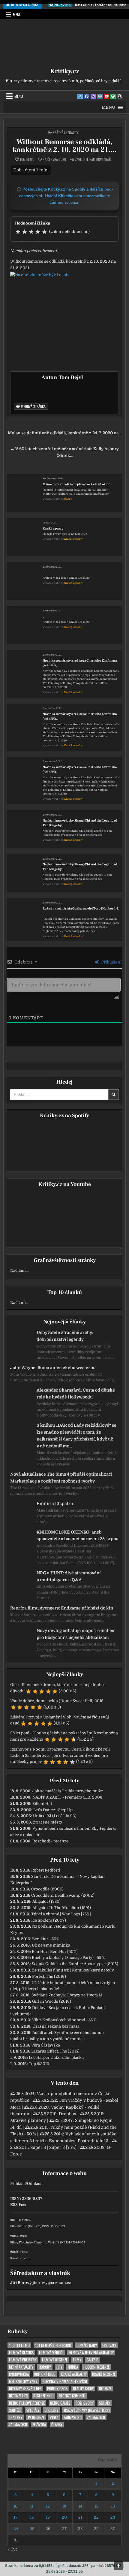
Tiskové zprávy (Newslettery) (87, 2410)
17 (16, 2517)
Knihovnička (19, 2374)
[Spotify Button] (113, 96)
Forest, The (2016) (49, 1976)
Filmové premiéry (23, 2360)
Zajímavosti (73, 2417)
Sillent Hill (42, 1804)
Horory (45, 2367)
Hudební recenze (96, 2367)
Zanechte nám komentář (93, 159)
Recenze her (18, 2396)
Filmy (77, 2360)
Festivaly (109, 2345)
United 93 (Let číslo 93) (55, 1816)
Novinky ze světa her (25, 2389)
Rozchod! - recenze (50, 1841)
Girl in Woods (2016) (52, 2001)
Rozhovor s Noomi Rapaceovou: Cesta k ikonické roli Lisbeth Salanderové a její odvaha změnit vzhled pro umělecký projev (60, 1756)
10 (16, 2506)
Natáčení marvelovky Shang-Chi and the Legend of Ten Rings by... (80, 823)
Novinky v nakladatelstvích (65, 2381)
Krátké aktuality (66, 133)
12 (48, 2506)
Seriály (105, 2403)
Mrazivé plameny (28, 2120)
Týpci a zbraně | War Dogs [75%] (61, 1914)
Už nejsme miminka (51, 1945)
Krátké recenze (104, 2374)
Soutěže (15, 2410)
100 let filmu (19, 2345)
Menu (17, 14)
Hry (59, 2367)
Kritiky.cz (65, 71)
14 (80, 2506)
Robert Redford (46, 1870)
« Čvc (13, 2549)
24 (16, 2529)
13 (64, 2506)
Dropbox (67, 2114)
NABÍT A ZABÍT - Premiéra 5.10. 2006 (67, 1797)
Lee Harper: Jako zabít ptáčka (56, 2057)
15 (96, 2506)
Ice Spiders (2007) (49, 1920)
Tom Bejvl (27, 159)
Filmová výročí (51, 2353)
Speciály (33, 2410)
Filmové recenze (55, 2360)
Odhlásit (35, 2184)
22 (96, 2517)
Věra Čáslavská (46, 2045)
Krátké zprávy (53, 528)
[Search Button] (120, 96)
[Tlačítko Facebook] (87, 96)
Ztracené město (48, 1822)
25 (32, 2529)
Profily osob (57, 2389)
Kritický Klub (45, 2374)
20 (64, 2517)
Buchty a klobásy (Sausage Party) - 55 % (68, 1958)
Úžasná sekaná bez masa (56, 2026)
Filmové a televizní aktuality (91, 2353)
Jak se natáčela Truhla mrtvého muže (68, 1791)
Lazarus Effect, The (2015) (55, 2051)
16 (113, 2506)
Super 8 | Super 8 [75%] (53, 2147)
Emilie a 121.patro (55, 1504)
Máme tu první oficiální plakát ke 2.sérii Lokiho (76, 484)
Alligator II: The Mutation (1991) (62, 1908)
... (43, 572)
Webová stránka (33, 406)
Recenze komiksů (72, 2396)
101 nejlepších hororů (53, 2345)
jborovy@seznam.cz (52, 2283)
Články (68, 499)
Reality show (83, 2389)
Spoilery (51, 2410)
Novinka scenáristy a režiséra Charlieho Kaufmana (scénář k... (80, 663)
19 (48, 2517)
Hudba (73, 2367)
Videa (54, 2417)
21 (80, 2517)
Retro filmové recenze (27, 2403)
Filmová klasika (21, 2353)
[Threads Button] (93, 96)
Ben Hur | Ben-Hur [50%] (55, 1952)
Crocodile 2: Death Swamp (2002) (63, 1895)
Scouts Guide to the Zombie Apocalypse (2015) (75, 1964)
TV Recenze (36, 2417)
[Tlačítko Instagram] (100, 96)
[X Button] (80, 96)
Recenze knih (43, 2396)
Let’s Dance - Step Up (53, 1810)
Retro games (60, 2403)
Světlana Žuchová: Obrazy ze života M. (67, 1995)
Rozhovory (85, 2403)
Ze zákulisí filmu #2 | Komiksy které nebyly (73, 1970)
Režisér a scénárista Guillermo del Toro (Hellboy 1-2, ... (81, 911)
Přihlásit (18, 2184)
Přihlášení (111, 962)
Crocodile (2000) (47, 1889)
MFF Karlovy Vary (23, 2381)
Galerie (92, 2360)
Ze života (39, 2425)
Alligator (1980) (46, 1901)
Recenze (105, 2389)
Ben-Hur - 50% (46, 1939)
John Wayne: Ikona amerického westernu (53, 1368)
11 (32, 2506)
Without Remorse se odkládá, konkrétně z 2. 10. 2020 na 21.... (65, 146)
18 (32, 2517)
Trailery (16, 2417)
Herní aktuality (21, 2367)
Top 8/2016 (39, 2064)
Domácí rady (87, 2345)
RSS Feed (19, 2205)
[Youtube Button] (106, 96)
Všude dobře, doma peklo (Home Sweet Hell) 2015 (57, 1701)
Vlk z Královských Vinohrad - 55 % (64, 2020)
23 (113, 2517)
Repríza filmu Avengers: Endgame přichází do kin (62, 1608)
